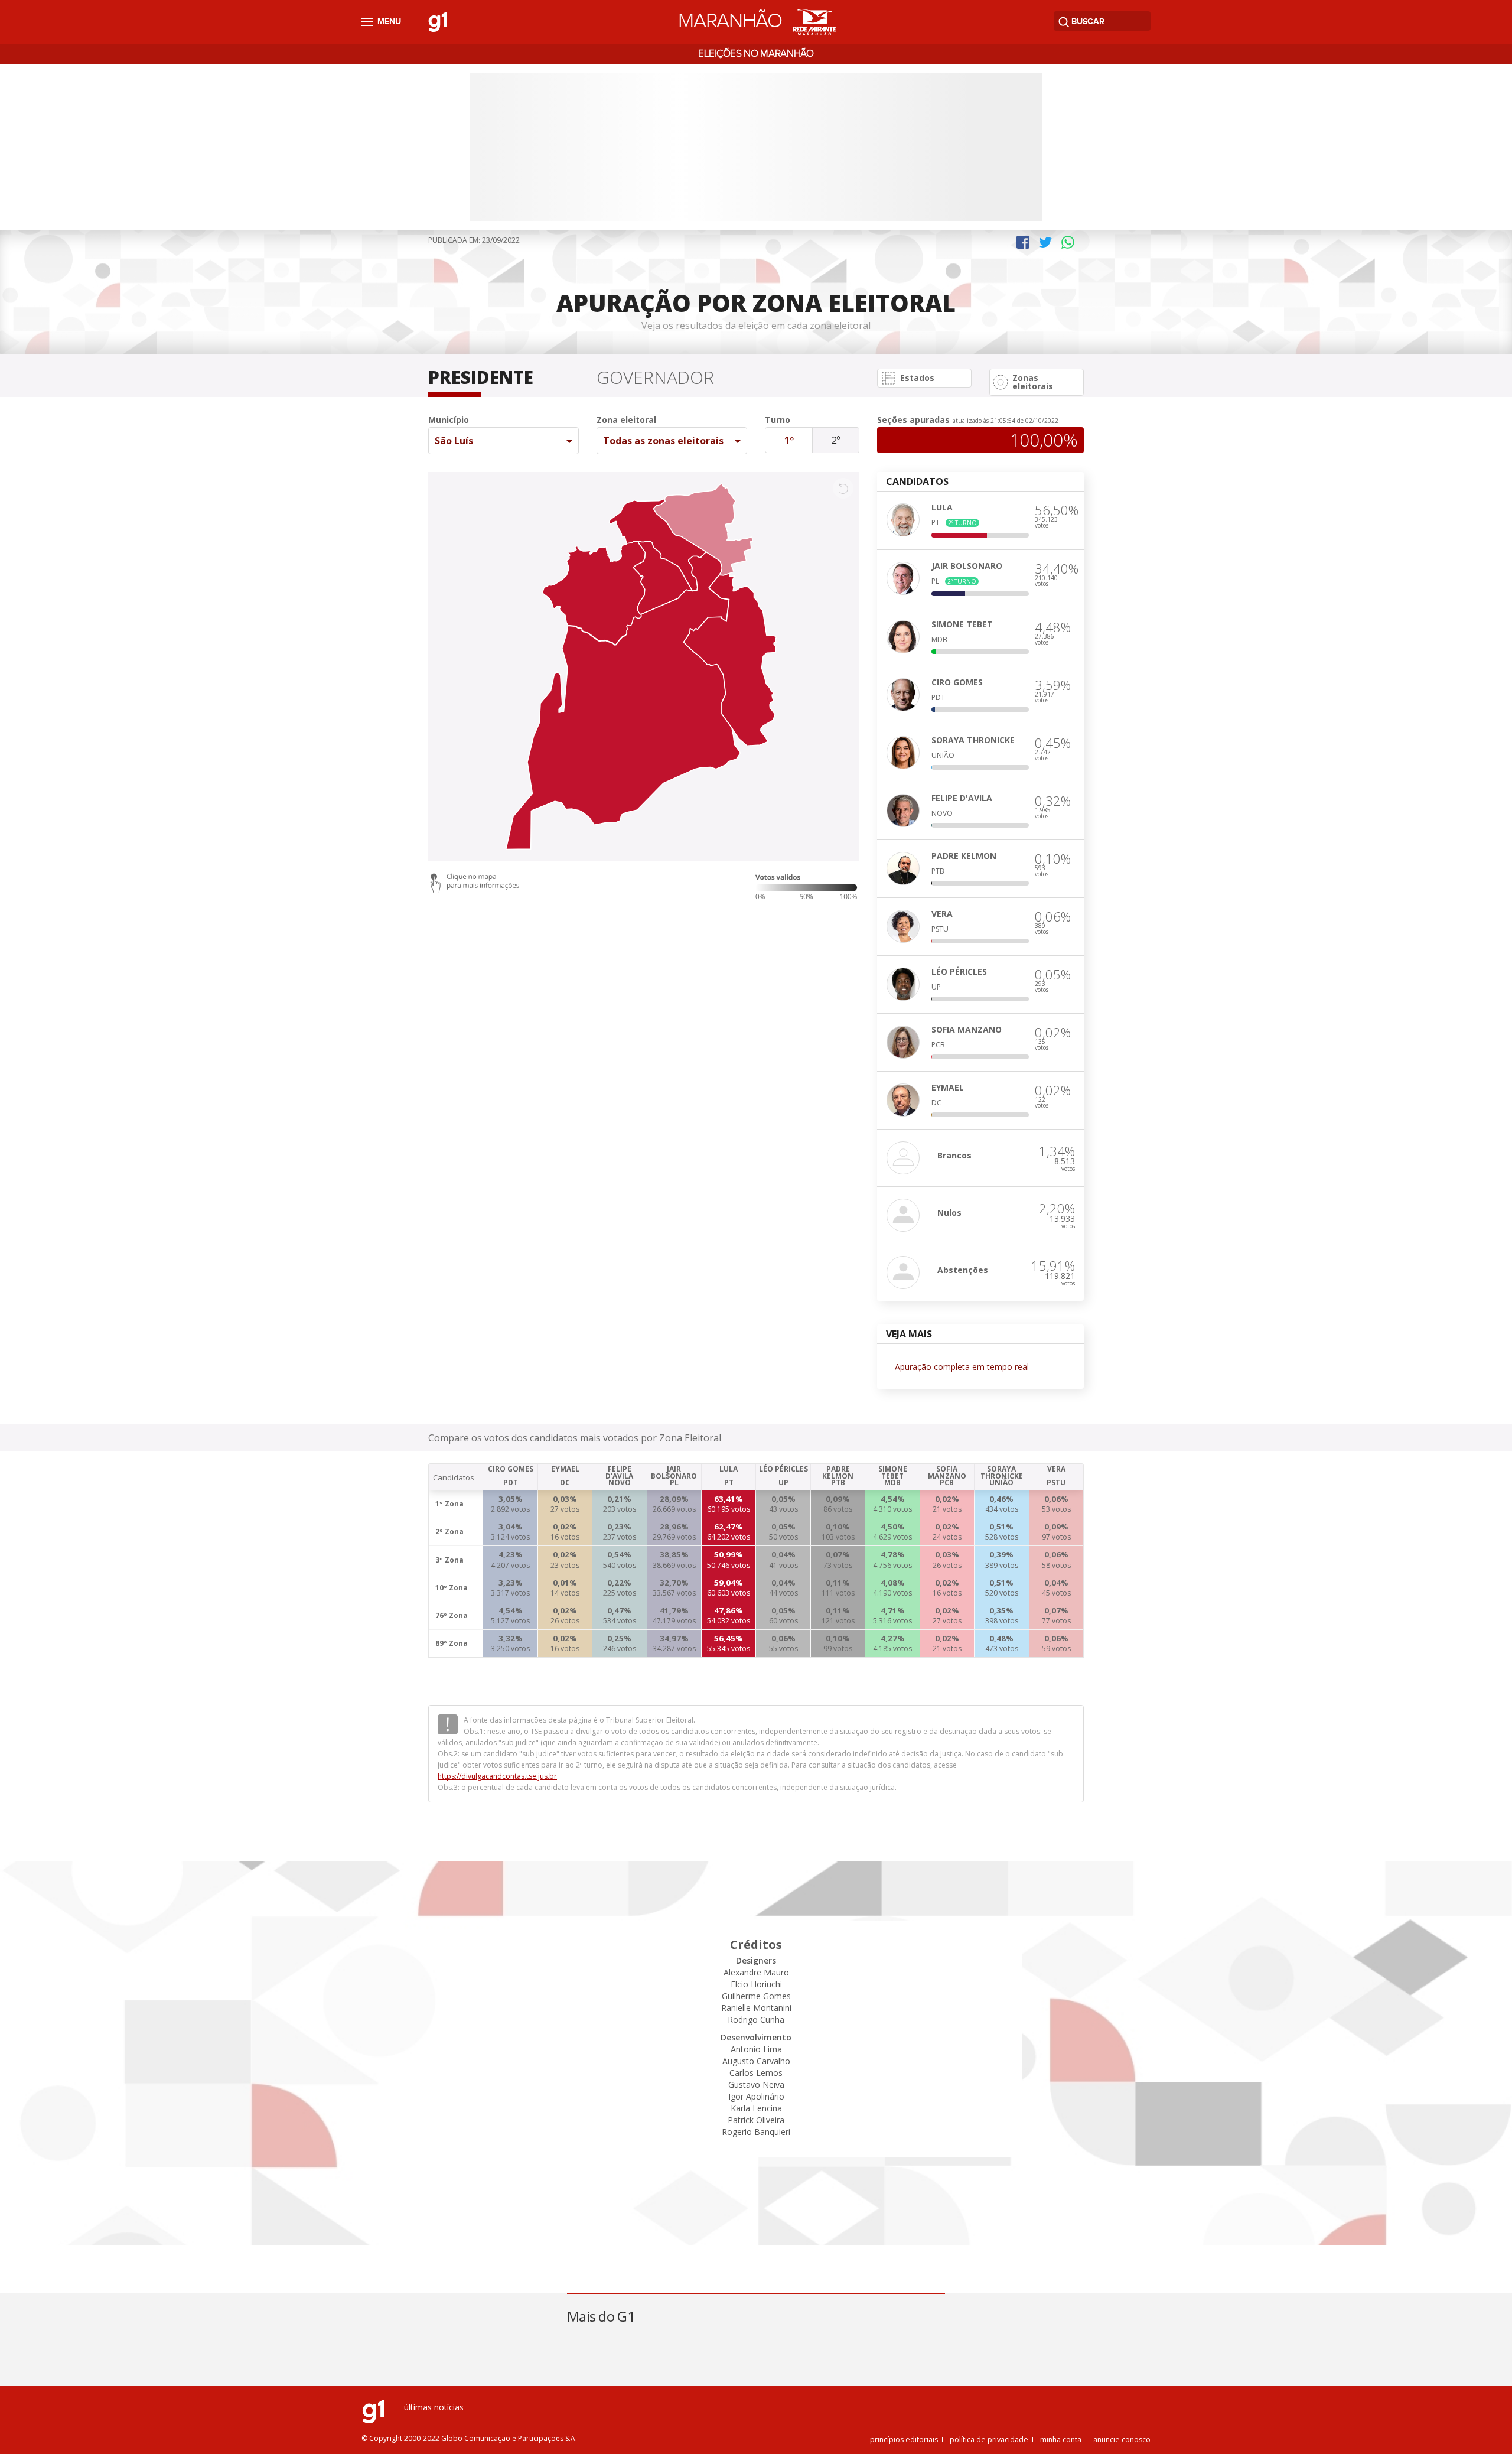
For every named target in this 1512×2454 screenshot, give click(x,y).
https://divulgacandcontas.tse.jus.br (497, 1776)
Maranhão (730, 21)
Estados (917, 378)
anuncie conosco (1122, 2440)
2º (836, 440)
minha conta (1061, 2440)
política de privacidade (989, 2440)
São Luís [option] (454, 441)
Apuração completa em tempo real (962, 1367)
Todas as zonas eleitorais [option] (663, 441)
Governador (655, 379)
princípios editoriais (904, 2440)
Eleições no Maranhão (756, 54)
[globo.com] (373, 2420)
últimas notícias (434, 2407)
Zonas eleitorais (1033, 382)
